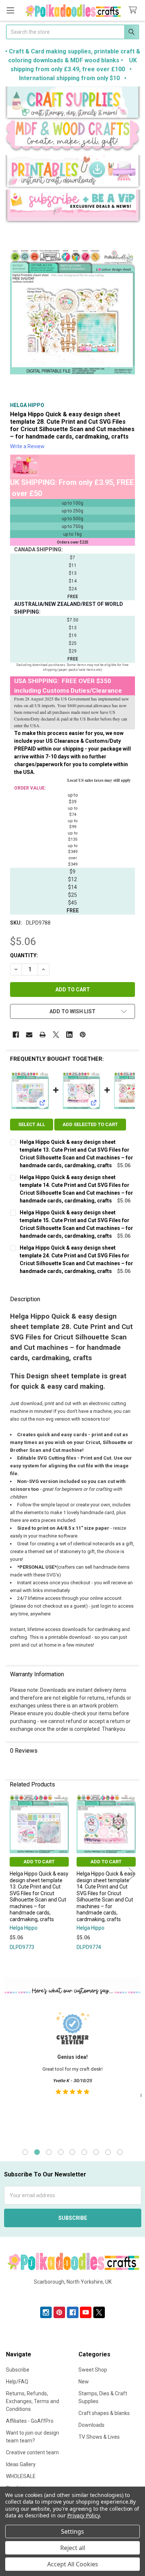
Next (132, 1874)
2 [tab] (37, 2152)
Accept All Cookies (73, 2564)
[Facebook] (16, 1035)
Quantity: (24, 955)
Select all (32, 1124)
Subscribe (18, 2370)
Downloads (91, 2425)
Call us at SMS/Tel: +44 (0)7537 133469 (73, 2294)
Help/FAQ (17, 2382)
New (84, 2382)
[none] (72, 312)
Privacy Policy (83, 2515)
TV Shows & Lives (99, 2437)
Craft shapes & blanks (104, 2413)
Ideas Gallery (21, 2464)
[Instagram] (46, 2312)
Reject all (73, 2548)
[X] (56, 1035)
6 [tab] (84, 2152)
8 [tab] (108, 2152)
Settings (72, 2531)
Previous (13, 1874)
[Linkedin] (69, 1035)
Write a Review (27, 446)
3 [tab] (49, 2152)
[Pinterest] (83, 1035)
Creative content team (32, 2452)
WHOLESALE (21, 2476)
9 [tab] (120, 2152)
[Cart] (134, 10)
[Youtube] (86, 2312)
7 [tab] (96, 2152)
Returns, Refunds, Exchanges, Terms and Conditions (33, 2401)
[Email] (29, 1035)
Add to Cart (39, 1862)
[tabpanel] (72, 2073)
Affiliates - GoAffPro (30, 2421)
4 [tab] (61, 2152)
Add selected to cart (90, 1124)
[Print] (43, 1035)
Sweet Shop (93, 2370)
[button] (73, 104)
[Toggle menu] (10, 10)
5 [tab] (72, 2152)
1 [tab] (25, 2152)
